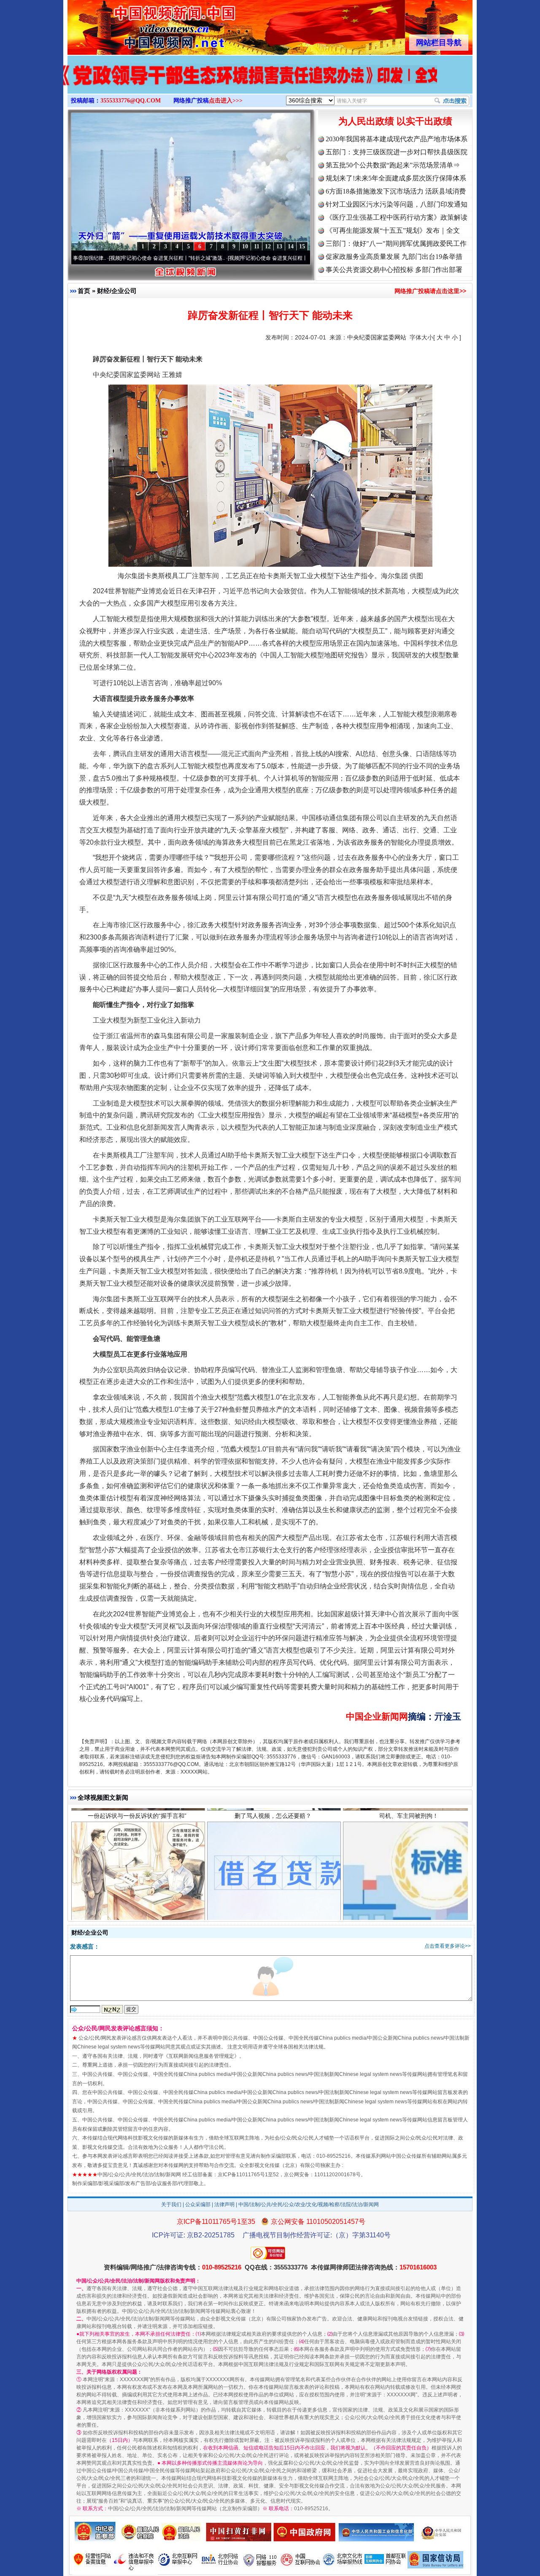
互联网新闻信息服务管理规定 (201, 2056)
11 (257, 246)
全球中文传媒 (137, 24)
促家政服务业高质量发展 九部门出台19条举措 (394, 257)
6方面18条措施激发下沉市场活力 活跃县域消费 (396, 191)
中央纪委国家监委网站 (377, 337)
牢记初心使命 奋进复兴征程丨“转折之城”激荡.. (98, 258)
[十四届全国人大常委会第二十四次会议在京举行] (270, 83)
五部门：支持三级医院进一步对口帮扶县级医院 (397, 152)
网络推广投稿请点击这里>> (430, 291)
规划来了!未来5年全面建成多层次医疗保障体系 (396, 178)
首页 (84, 291)
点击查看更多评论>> (448, 1946)
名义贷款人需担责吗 (273, 1850)
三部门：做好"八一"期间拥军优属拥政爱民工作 (396, 244)
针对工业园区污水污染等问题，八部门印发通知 (397, 204)
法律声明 (224, 2205)
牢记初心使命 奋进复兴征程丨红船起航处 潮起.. (219, 258)
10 (245, 246)
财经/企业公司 (117, 291)
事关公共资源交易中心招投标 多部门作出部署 (394, 270)
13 (279, 246)
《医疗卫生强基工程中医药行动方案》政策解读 (397, 217)
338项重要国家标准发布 (409, 1850)
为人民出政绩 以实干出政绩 (395, 121)
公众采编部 (198, 2205)
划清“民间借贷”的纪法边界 (137, 1850)
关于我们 (171, 2205)
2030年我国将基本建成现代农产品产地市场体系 (397, 139)
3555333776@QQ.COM (131, 101)
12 (268, 246)
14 (291, 246)
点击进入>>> (226, 101)
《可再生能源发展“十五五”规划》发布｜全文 (393, 230)
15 (302, 246)
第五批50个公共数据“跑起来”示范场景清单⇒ (393, 165)
